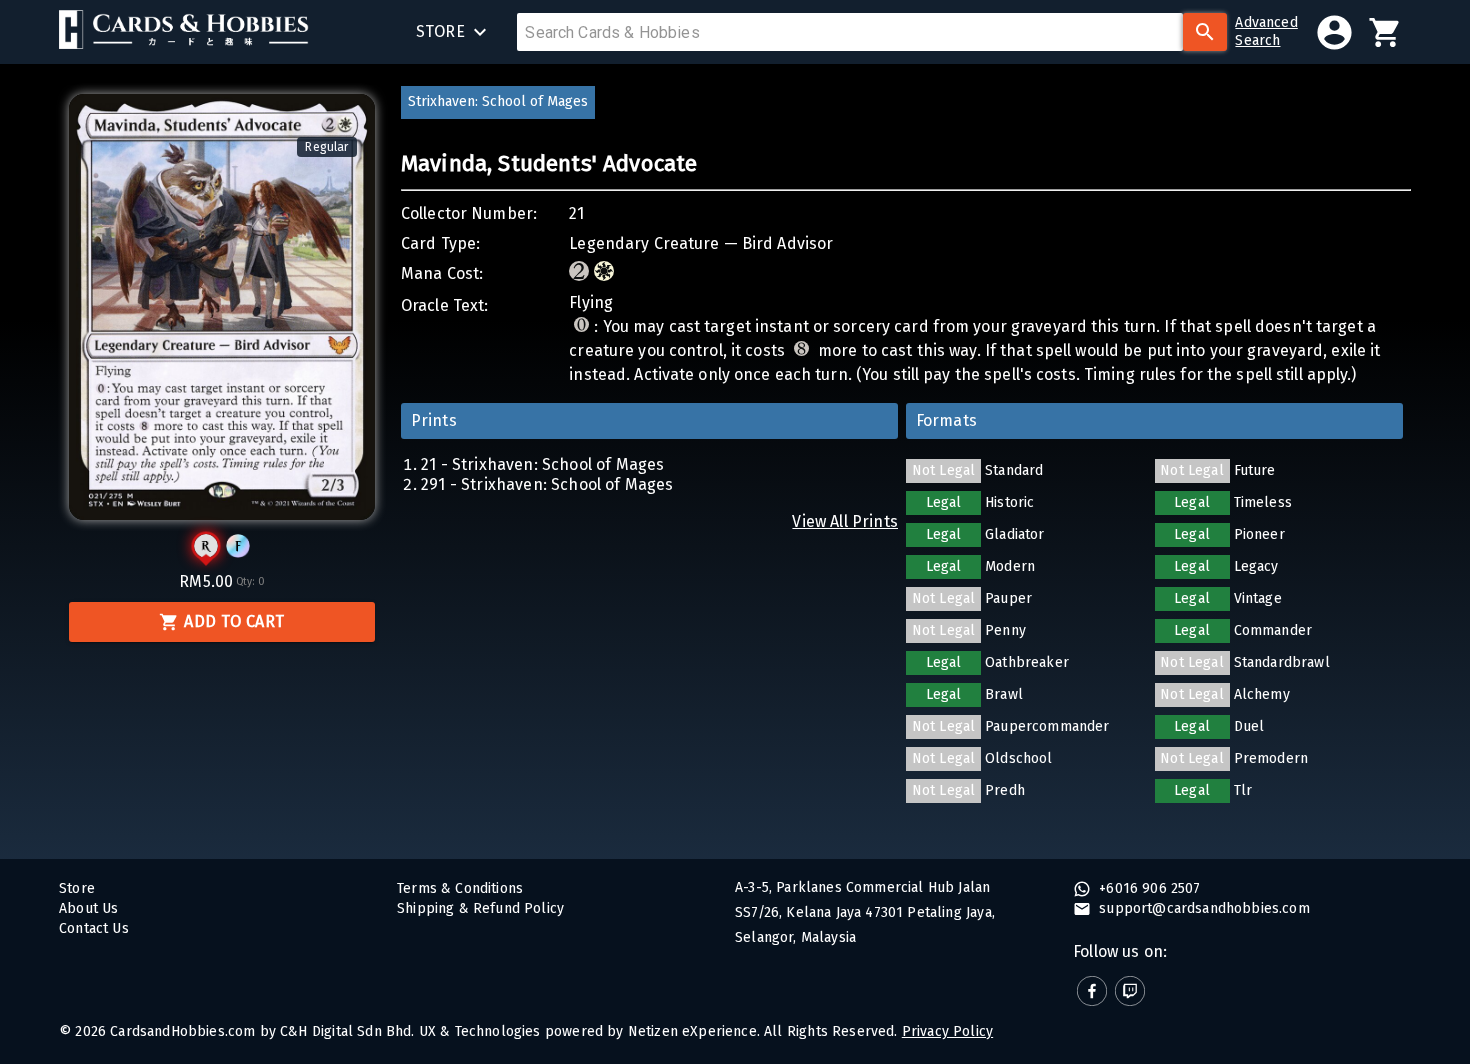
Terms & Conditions (460, 888)
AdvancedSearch (1266, 31)
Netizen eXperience (692, 1031)
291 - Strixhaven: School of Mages (547, 484)
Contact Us (94, 928)
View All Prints (845, 521)
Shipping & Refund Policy (480, 908)
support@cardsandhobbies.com (1202, 908)
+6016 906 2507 (1148, 888)
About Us (88, 908)
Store (77, 888)
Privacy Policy (947, 1031)
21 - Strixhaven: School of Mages (542, 464)
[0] (1385, 32)
